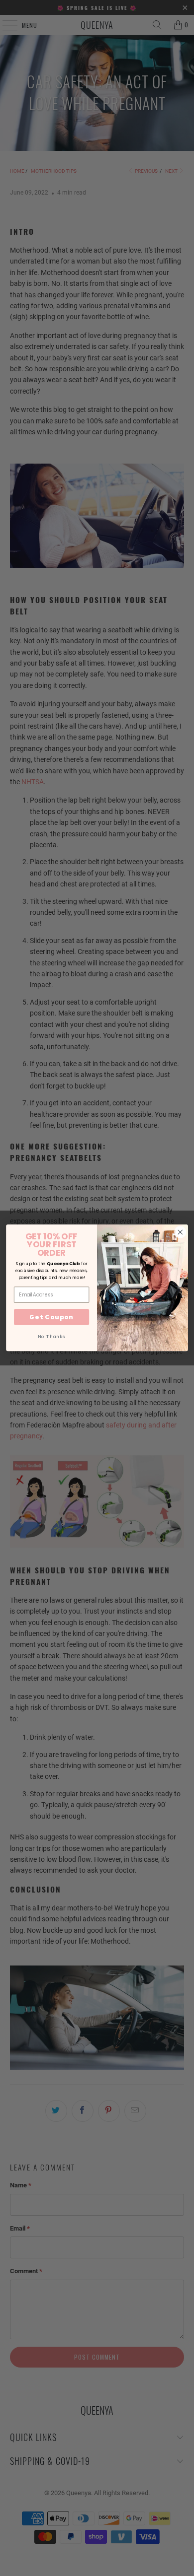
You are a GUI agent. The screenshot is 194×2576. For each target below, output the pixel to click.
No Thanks (51, 1337)
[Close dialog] (180, 1232)
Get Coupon (51, 1317)
